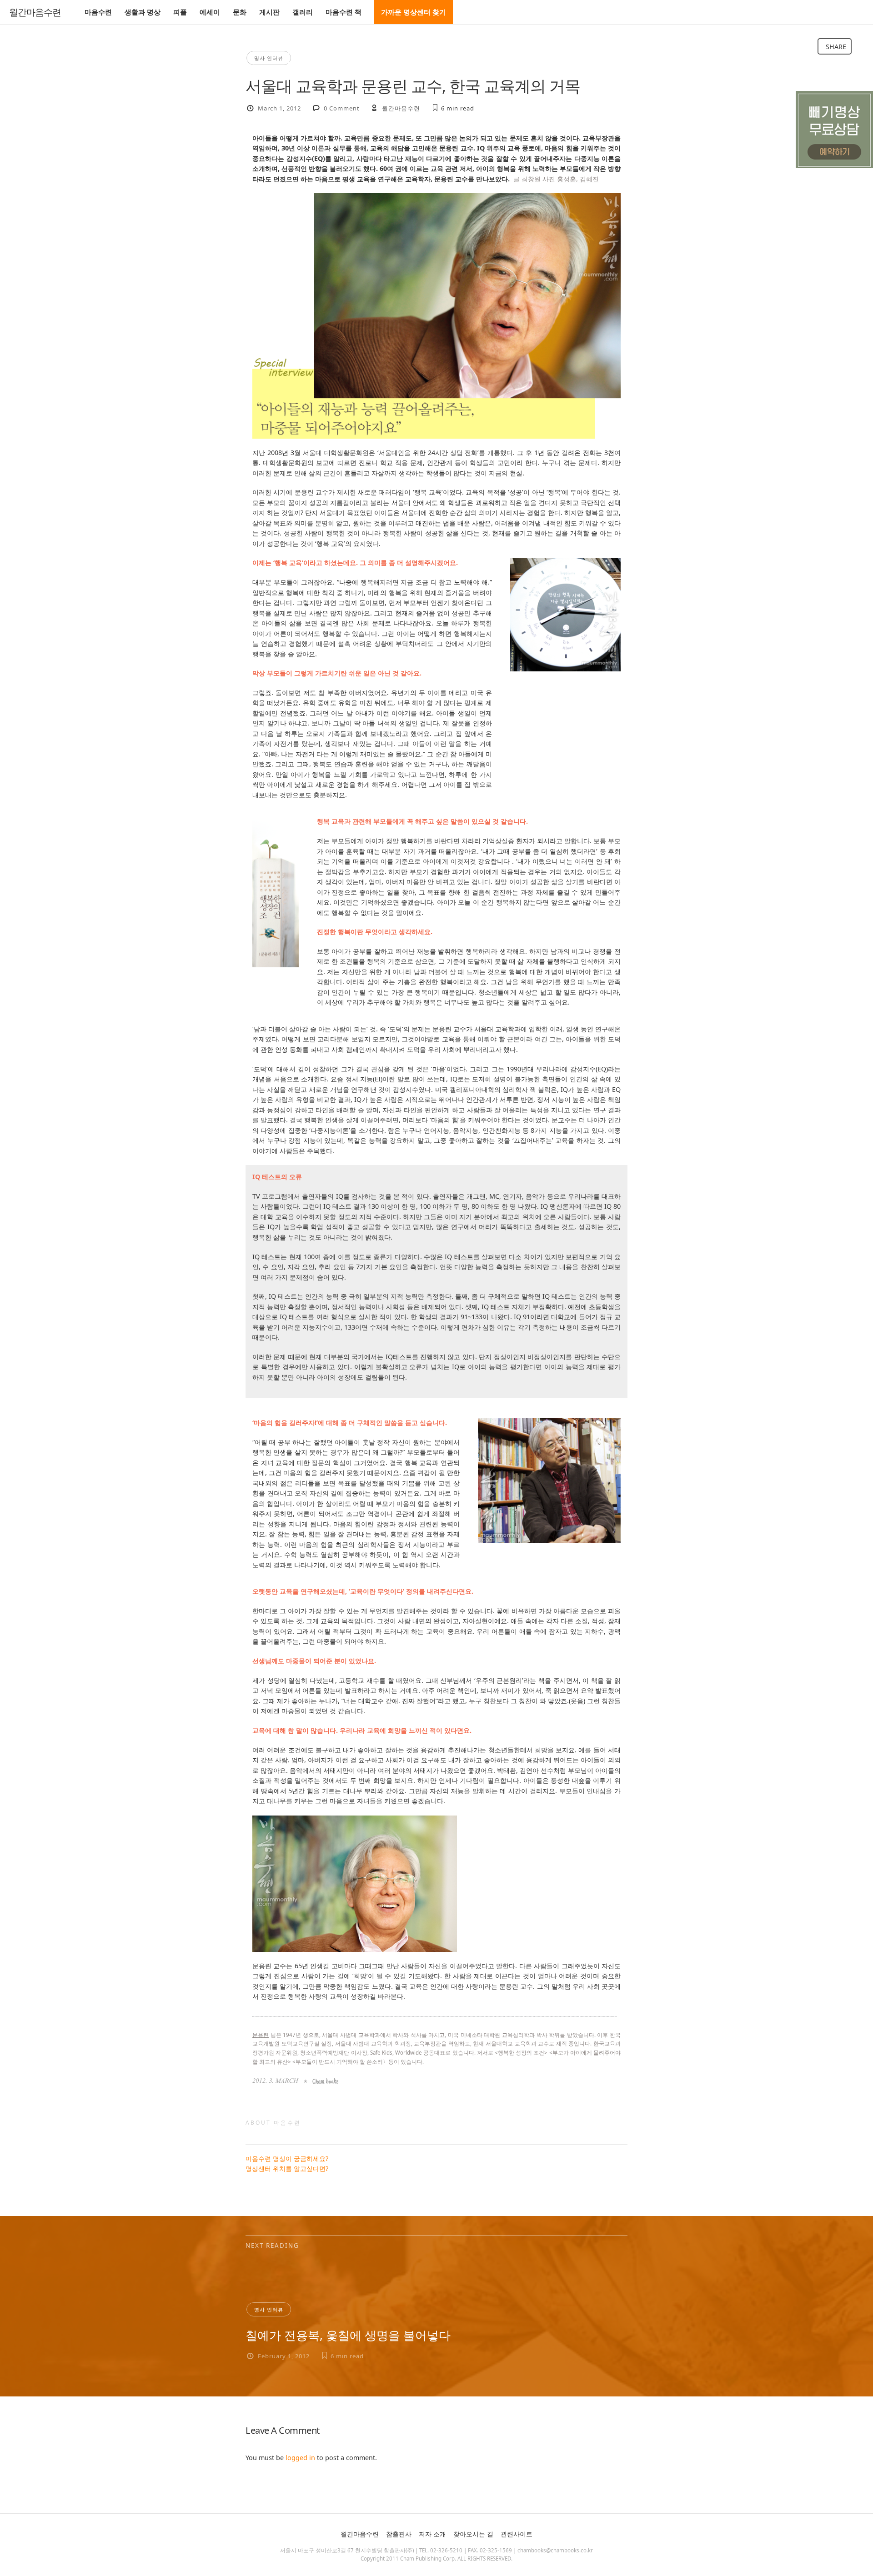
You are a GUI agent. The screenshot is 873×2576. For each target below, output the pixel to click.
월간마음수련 (35, 12)
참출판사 (399, 2534)
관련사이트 (517, 2534)
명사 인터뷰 (269, 58)
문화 (240, 12)
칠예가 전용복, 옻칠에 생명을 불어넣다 (348, 2335)
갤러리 (303, 12)
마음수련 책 (344, 12)
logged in (300, 2458)
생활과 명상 (143, 12)
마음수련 (98, 12)
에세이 (210, 12)
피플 (180, 12)
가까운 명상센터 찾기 (414, 12)
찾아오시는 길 (473, 2534)
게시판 (269, 12)
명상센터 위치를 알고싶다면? (287, 2168)
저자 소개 (432, 2534)
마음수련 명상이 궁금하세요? (287, 2158)
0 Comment (342, 108)
